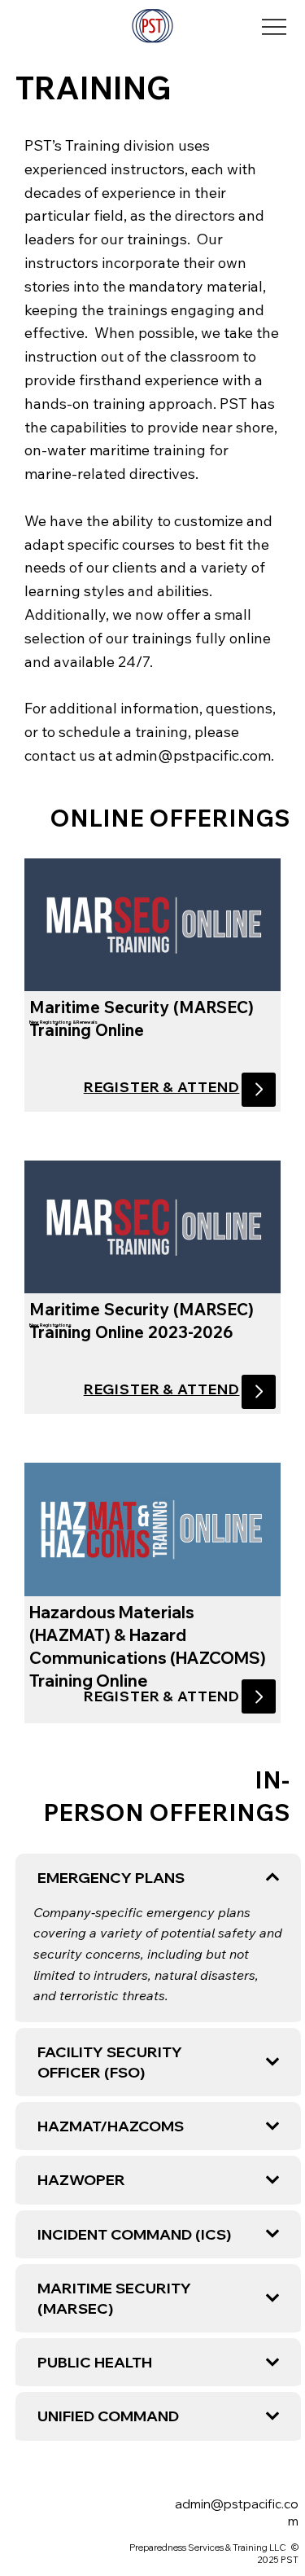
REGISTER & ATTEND (162, 1087)
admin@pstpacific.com (193, 755)
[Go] (259, 1090)
